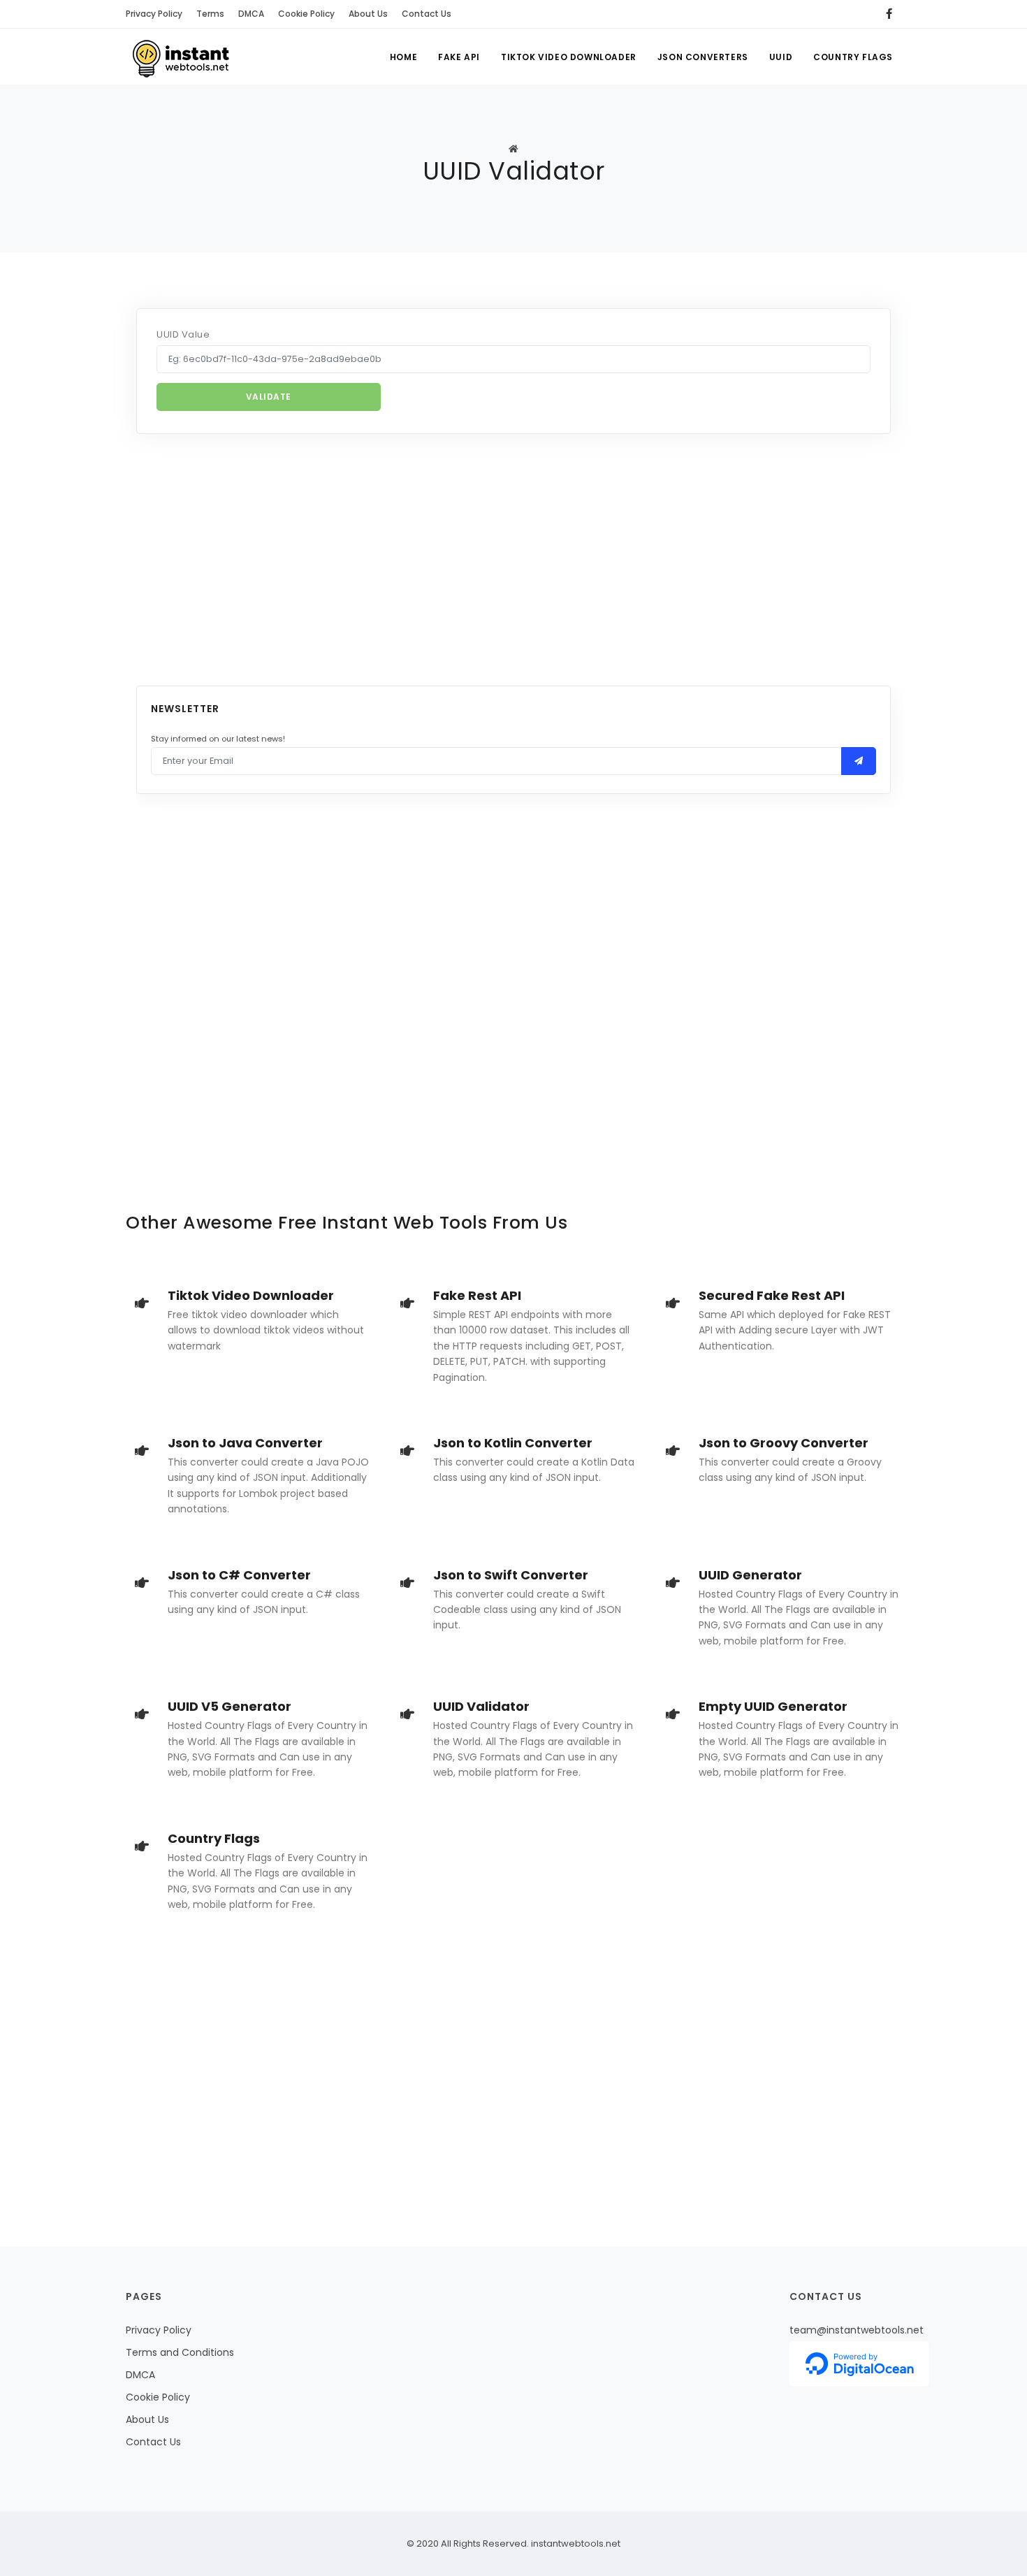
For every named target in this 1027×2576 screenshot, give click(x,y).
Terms (210, 14)
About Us (368, 14)
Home (403, 57)
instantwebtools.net (575, 2544)
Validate (269, 397)
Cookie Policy (306, 14)
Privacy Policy (154, 14)
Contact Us (427, 14)
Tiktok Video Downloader (569, 57)
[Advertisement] (513, 560)
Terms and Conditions (180, 2352)
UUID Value (183, 334)
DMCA (251, 14)
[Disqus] (513, 981)
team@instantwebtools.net (857, 2330)
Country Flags (853, 57)
